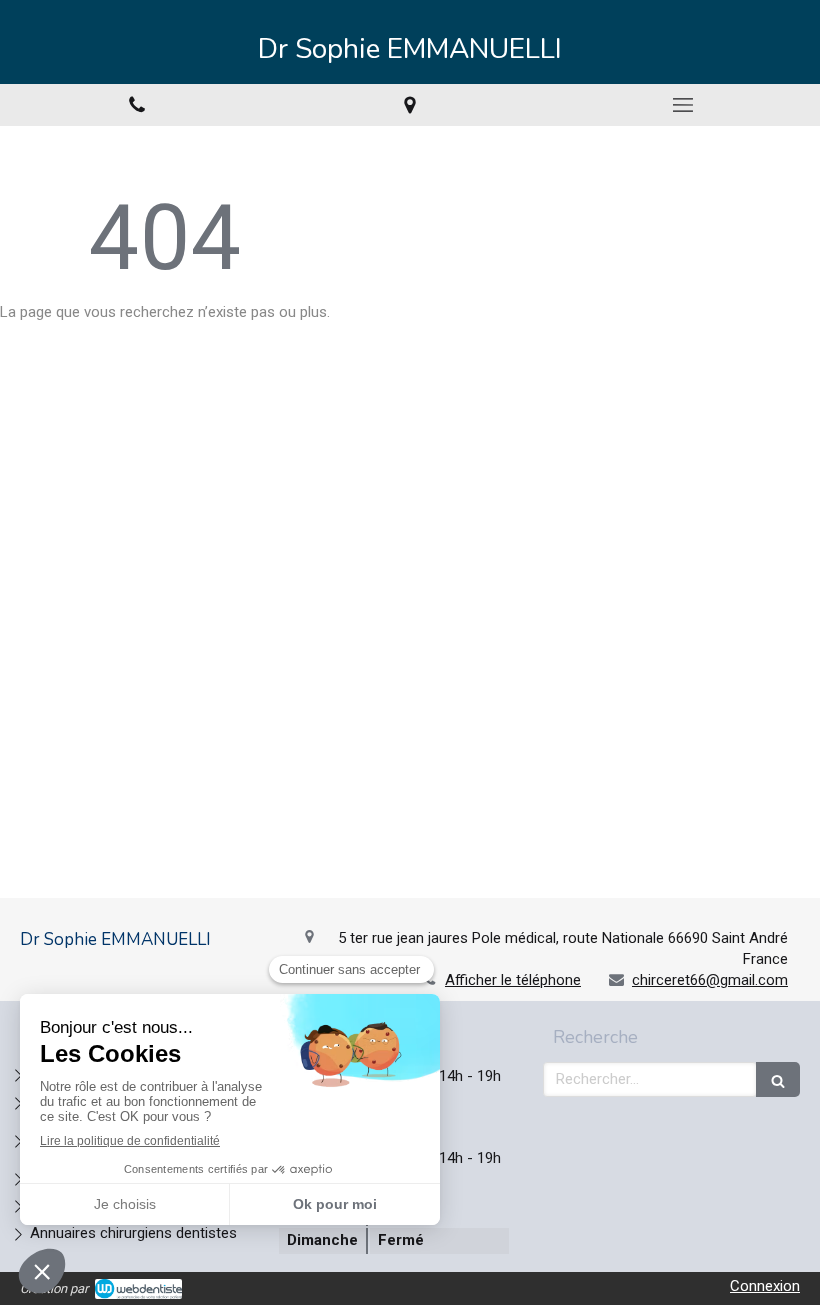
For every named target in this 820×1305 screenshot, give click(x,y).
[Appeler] (136, 104)
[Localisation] (409, 104)
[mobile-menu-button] (683, 105)
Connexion (765, 1286)
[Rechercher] (778, 1079)
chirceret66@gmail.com (710, 980)
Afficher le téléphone (513, 980)
